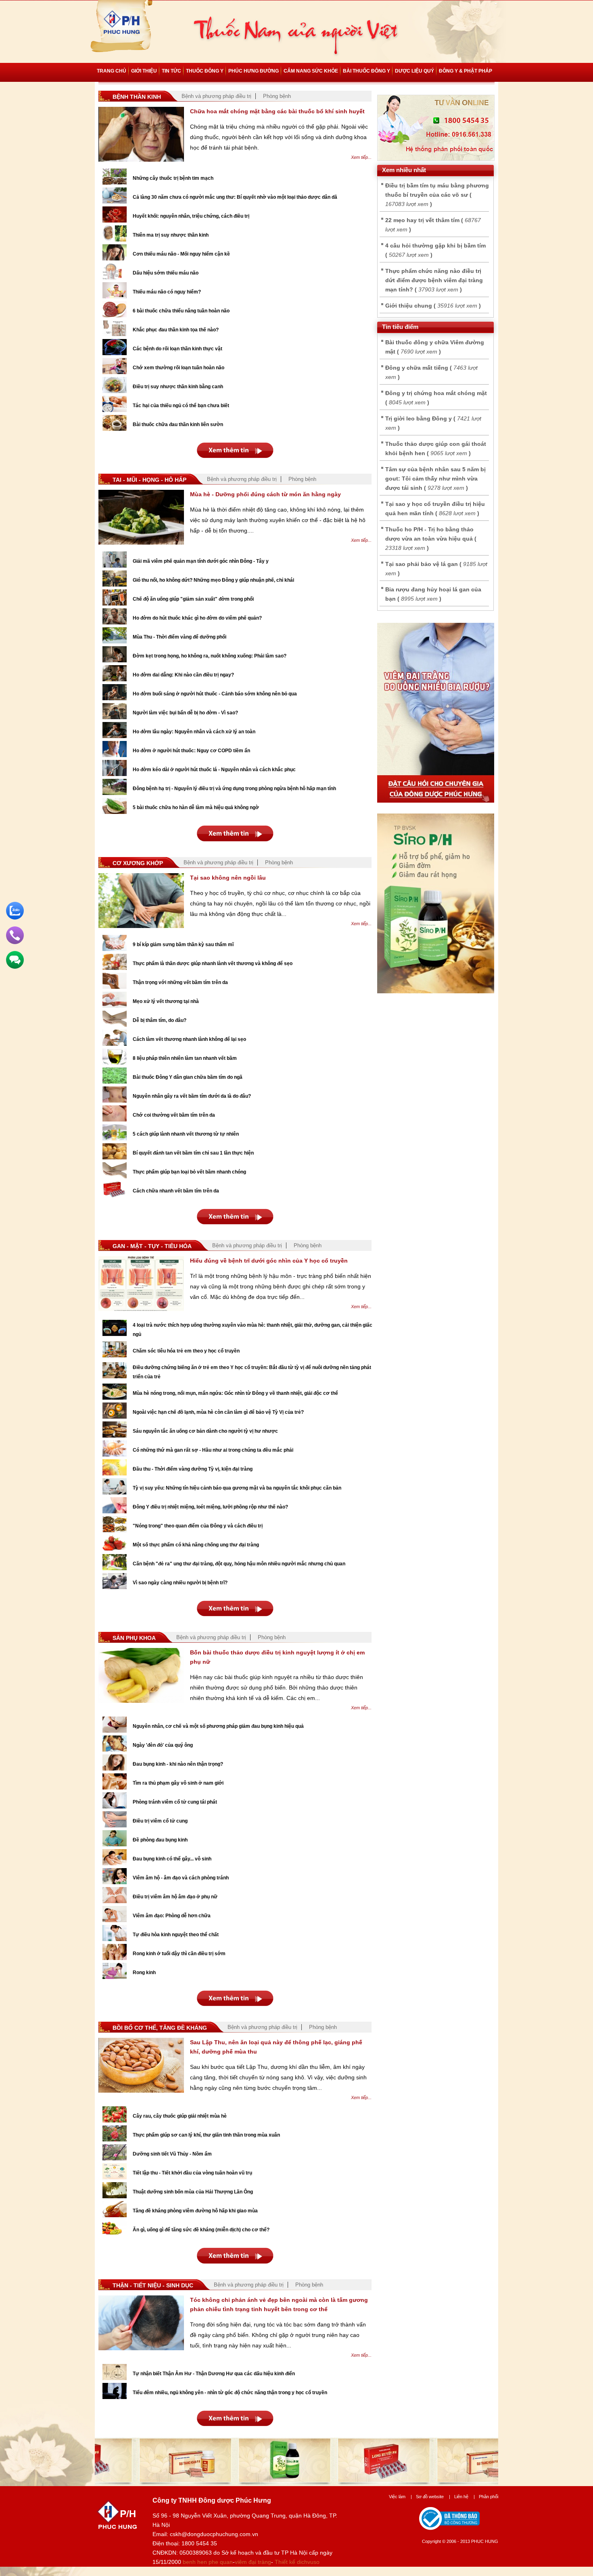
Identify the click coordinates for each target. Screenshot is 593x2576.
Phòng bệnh (277, 96)
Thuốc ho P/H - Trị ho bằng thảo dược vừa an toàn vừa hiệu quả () (431, 539)
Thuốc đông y (205, 71)
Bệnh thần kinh (137, 97)
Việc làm (400, 2497)
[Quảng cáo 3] (436, 801)
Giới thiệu (144, 71)
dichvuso (308, 2562)
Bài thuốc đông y (366, 71)
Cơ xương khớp (138, 863)
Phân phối (489, 2497)
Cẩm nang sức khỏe (311, 71)
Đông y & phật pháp (466, 71)
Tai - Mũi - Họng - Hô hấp (149, 480)
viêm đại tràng (253, 2562)
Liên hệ (465, 2497)
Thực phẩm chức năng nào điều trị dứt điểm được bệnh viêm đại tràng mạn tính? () (434, 280)
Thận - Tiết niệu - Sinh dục (153, 2285)
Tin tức (171, 71)
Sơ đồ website (433, 2497)
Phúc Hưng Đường (254, 71)
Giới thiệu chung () (433, 306)
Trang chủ (112, 71)
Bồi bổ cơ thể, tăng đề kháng (160, 2028)
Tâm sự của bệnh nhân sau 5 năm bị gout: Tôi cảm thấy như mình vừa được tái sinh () (435, 479)
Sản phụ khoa (134, 1638)
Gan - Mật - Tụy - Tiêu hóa (152, 1246)
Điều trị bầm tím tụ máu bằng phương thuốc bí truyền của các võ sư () (437, 195)
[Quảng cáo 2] (436, 991)
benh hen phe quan (208, 2562)
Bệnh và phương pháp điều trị (216, 96)
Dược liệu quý (414, 71)
